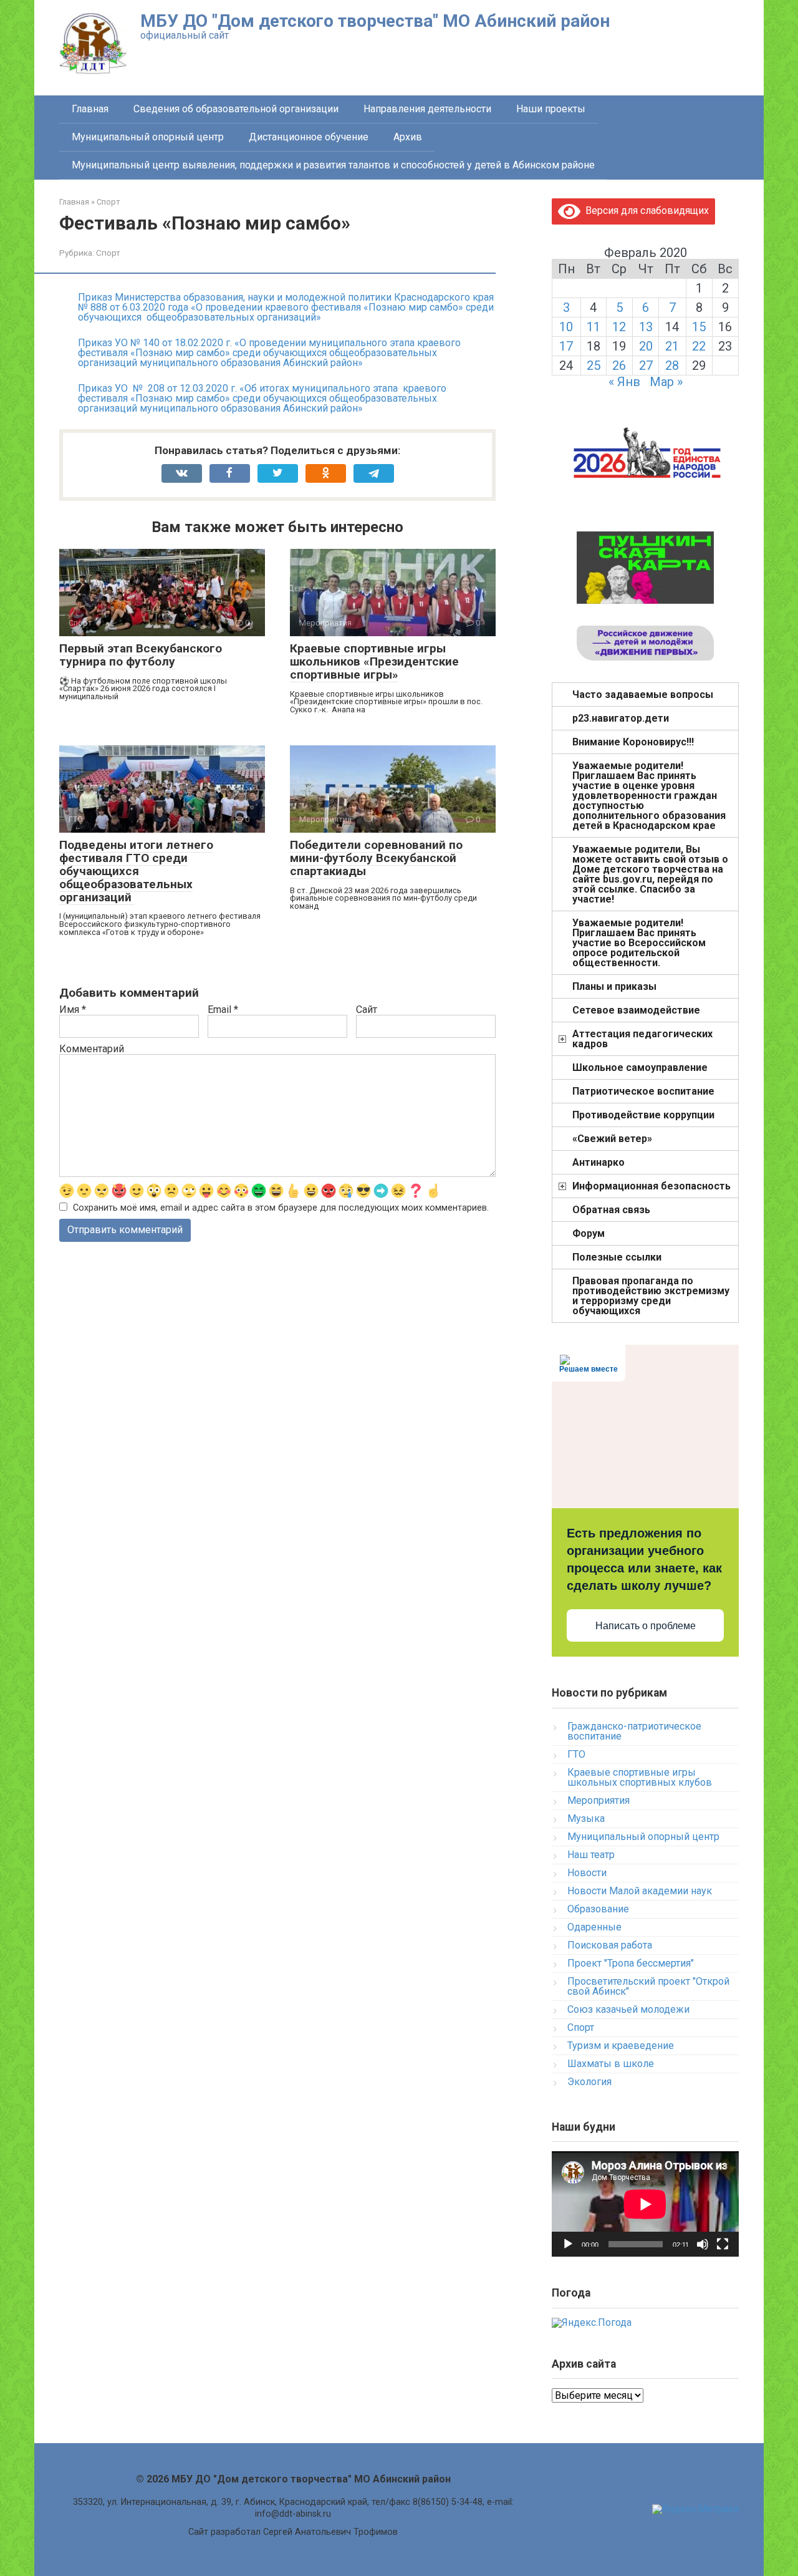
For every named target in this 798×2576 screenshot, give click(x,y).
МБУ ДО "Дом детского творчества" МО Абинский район (375, 21)
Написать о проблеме (646, 1626)
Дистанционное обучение (309, 137)
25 (594, 366)
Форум (589, 1233)
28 (672, 366)
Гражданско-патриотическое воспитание (634, 1731)
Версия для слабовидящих (645, 211)
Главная (90, 109)
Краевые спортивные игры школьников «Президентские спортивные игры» (374, 661)
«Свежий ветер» (612, 1139)
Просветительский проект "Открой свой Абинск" (648, 1986)
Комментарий (92, 1049)
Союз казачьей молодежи (628, 2009)
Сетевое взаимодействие (636, 1010)
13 (646, 327)
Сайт (367, 1010)
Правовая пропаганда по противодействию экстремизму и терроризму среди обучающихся (651, 1296)
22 (699, 346)
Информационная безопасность (651, 1186)
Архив (408, 137)
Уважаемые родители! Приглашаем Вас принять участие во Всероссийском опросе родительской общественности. (639, 943)
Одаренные (594, 1927)
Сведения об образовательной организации (236, 109)
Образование (598, 1909)
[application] (645, 2204)
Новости (587, 1873)
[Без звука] (703, 2244)
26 (619, 366)
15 (699, 327)
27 (646, 366)
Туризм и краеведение (621, 2046)
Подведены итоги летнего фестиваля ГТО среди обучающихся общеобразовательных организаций (136, 871)
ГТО (576, 1754)
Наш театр (591, 1855)
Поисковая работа (610, 1945)
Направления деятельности (427, 109)
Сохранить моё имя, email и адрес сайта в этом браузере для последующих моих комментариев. (281, 1208)
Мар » (666, 382)
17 (566, 346)
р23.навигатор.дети (621, 718)
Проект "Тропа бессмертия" (631, 1963)
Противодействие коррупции (643, 1115)
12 (619, 327)
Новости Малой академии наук (640, 1891)
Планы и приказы (614, 986)
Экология (589, 2082)
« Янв (624, 382)
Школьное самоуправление (640, 1068)
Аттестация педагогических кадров (642, 1039)
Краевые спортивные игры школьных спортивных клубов (640, 1777)
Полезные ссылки (617, 1257)
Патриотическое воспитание (643, 1091)
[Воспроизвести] (568, 2244)
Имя (73, 1010)
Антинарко (598, 1162)
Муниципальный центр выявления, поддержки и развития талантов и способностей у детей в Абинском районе (333, 165)
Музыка (586, 1818)
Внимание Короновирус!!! (633, 742)
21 (672, 346)
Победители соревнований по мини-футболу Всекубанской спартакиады (376, 858)
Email (223, 1010)
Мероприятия (598, 1800)
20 (646, 346)
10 (566, 327)
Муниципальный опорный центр (148, 137)
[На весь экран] (723, 2244)
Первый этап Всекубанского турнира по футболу (141, 655)
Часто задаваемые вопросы (643, 695)
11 (594, 327)
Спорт (108, 253)
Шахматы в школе (611, 2064)
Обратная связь (611, 1210)
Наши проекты (551, 109)
